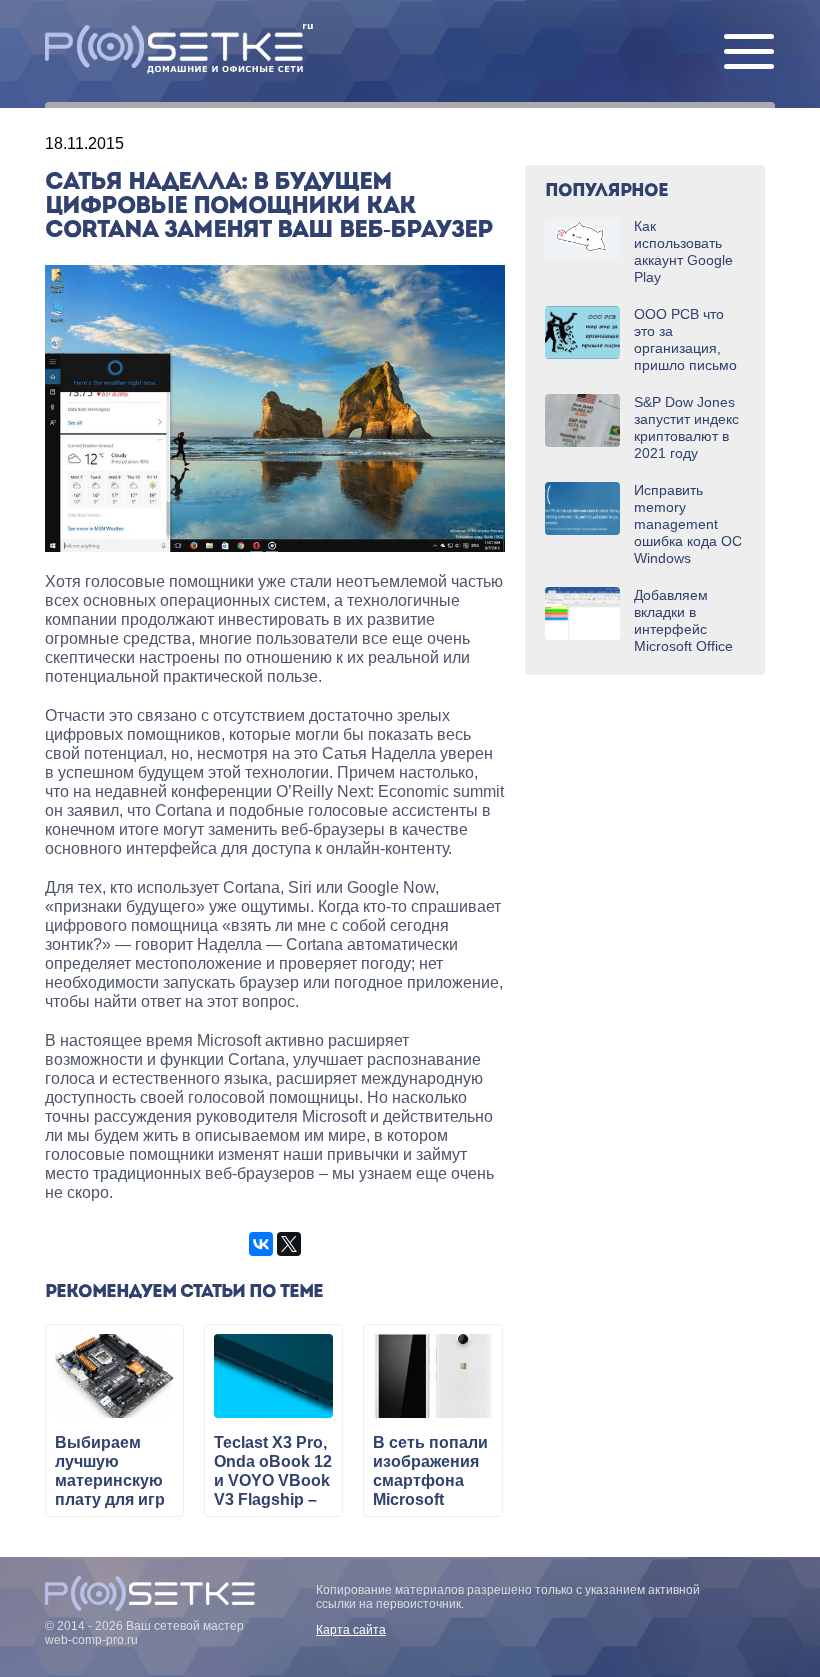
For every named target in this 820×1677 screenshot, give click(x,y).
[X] (289, 1244)
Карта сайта (351, 1630)
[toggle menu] (749, 53)
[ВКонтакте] (261, 1244)
